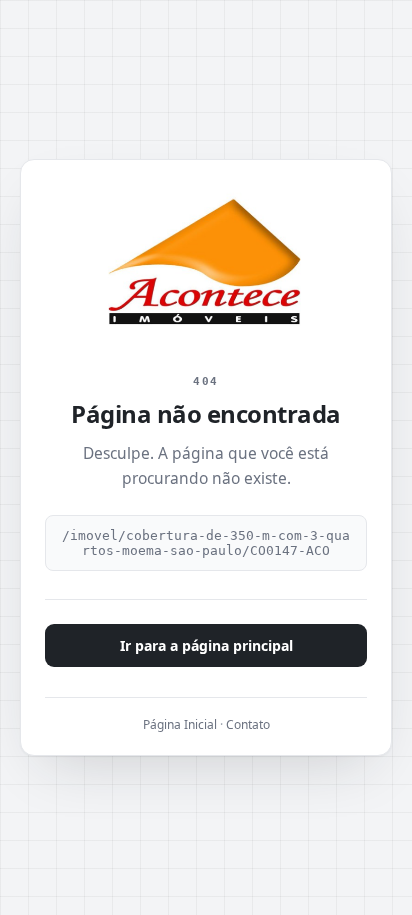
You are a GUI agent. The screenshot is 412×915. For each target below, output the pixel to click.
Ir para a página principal (206, 645)
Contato (248, 724)
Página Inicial (180, 724)
